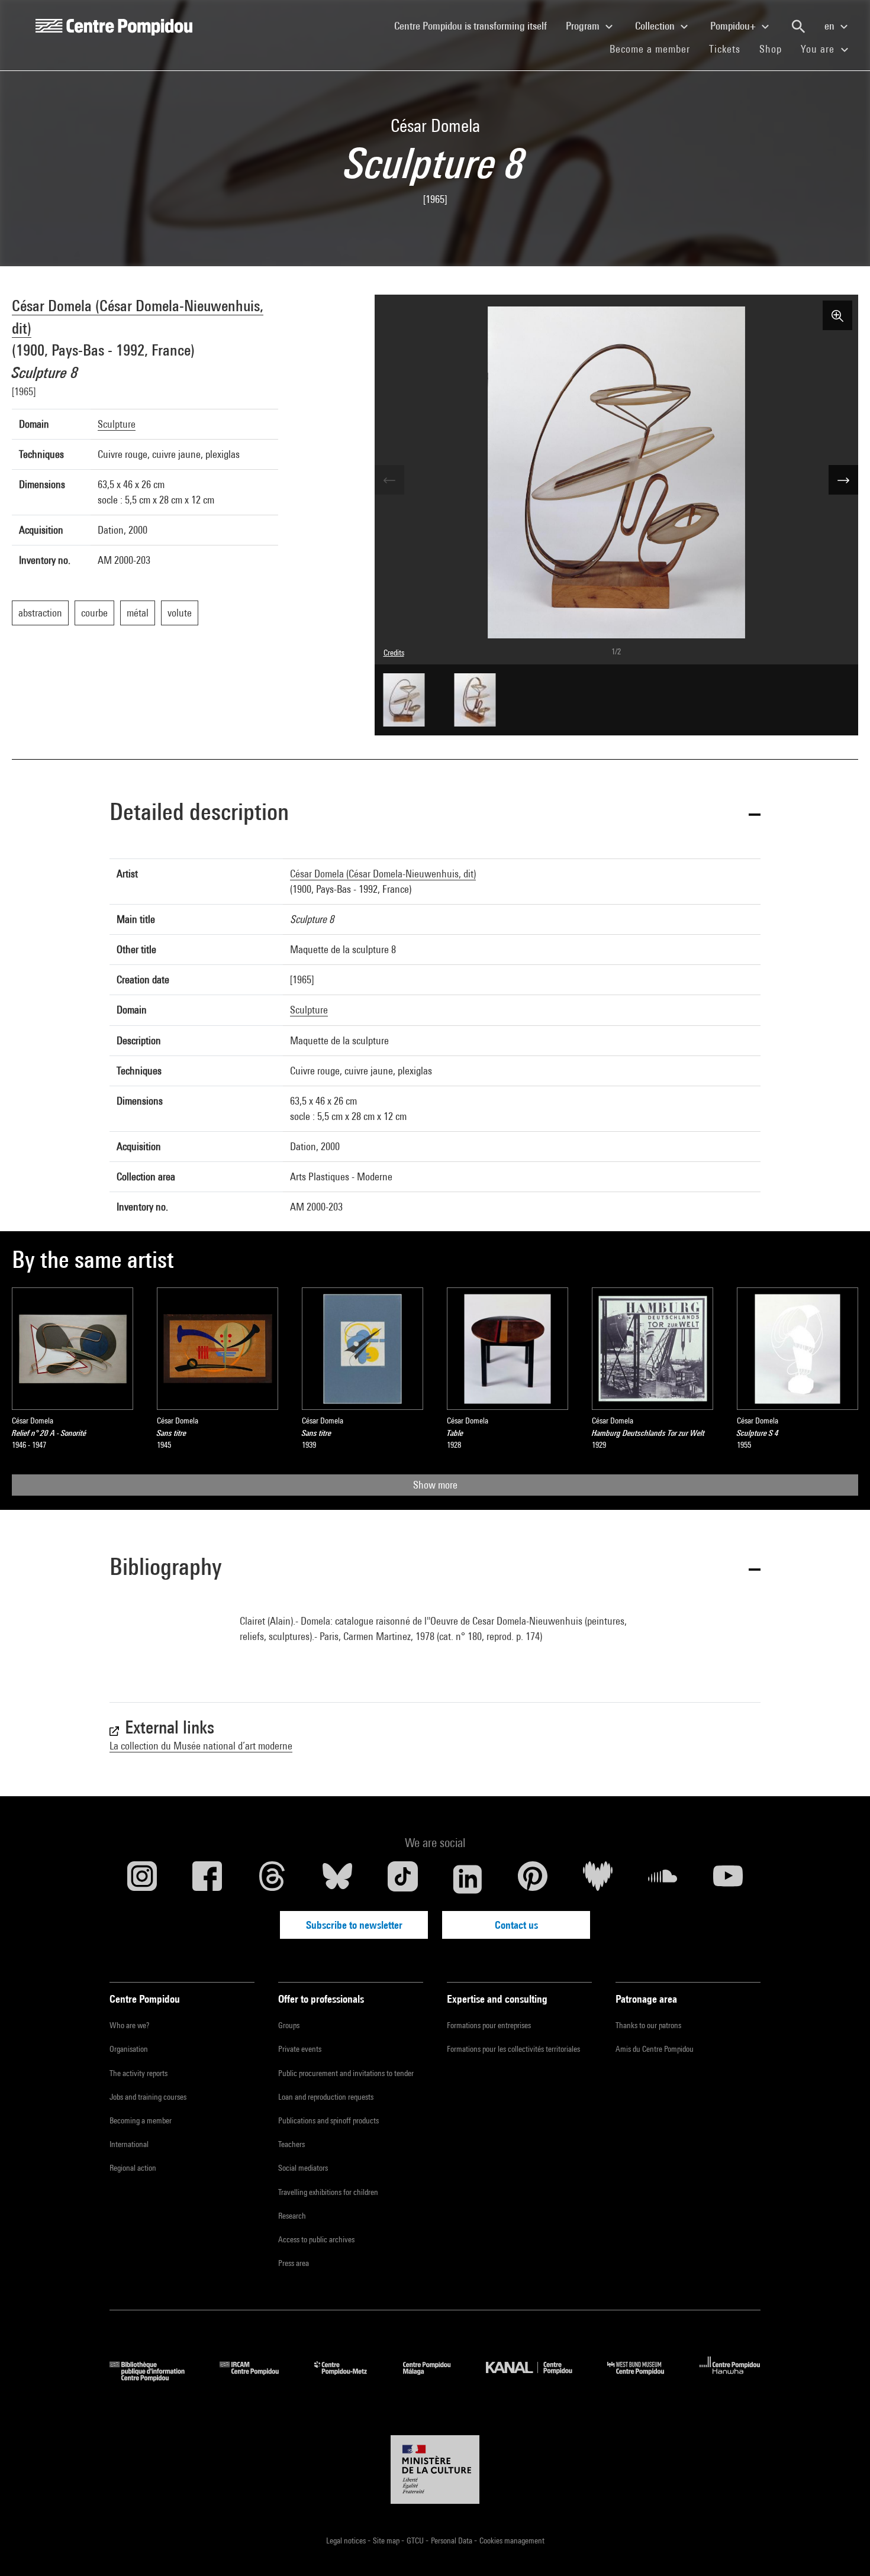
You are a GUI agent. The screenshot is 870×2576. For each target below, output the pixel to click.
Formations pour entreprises (489, 2025)
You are (819, 49)
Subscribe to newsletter (354, 1925)
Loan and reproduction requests (326, 2097)
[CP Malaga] (436, 2378)
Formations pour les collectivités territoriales (513, 2049)
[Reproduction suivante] (843, 480)
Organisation (129, 2049)
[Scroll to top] (842, 2548)
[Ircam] (258, 2378)
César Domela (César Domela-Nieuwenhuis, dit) (383, 874)
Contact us (516, 1925)
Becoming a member (141, 2120)
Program (584, 26)
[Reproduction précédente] (389, 480)
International (129, 2144)
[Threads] (272, 1879)
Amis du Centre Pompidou (655, 2049)
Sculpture (117, 424)
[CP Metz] (349, 2378)
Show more (435, 1485)
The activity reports (138, 2073)
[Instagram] (142, 1879)
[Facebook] (207, 1879)
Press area (294, 2263)
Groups (289, 2025)
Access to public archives (316, 2239)
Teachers (291, 2144)
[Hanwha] (730, 2378)
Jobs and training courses (148, 2097)
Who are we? (129, 2025)
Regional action (133, 2168)
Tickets (725, 49)
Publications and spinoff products (328, 2120)
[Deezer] (598, 1879)
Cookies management (512, 2541)
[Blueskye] (337, 1879)
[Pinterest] (533, 1879)
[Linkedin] (468, 1879)
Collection (656, 26)
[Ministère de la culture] (435, 2470)
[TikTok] (402, 1879)
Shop (775, 49)
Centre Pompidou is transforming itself (475, 25)
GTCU (416, 2541)
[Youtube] (728, 1879)
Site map (387, 2541)
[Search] (798, 27)
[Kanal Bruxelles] (538, 2378)
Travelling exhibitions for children (328, 2192)
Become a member (655, 49)
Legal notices (347, 2541)
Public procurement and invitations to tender (346, 2073)
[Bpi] (156, 2378)
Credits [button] (394, 653)
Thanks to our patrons (648, 2025)
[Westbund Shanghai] (645, 2378)
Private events (300, 2049)
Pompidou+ (734, 26)
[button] (435, 814)
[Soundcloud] (663, 1879)
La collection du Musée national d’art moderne (201, 1746)
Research (292, 2216)
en (831, 26)
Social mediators (303, 2168)
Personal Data (452, 2541)
